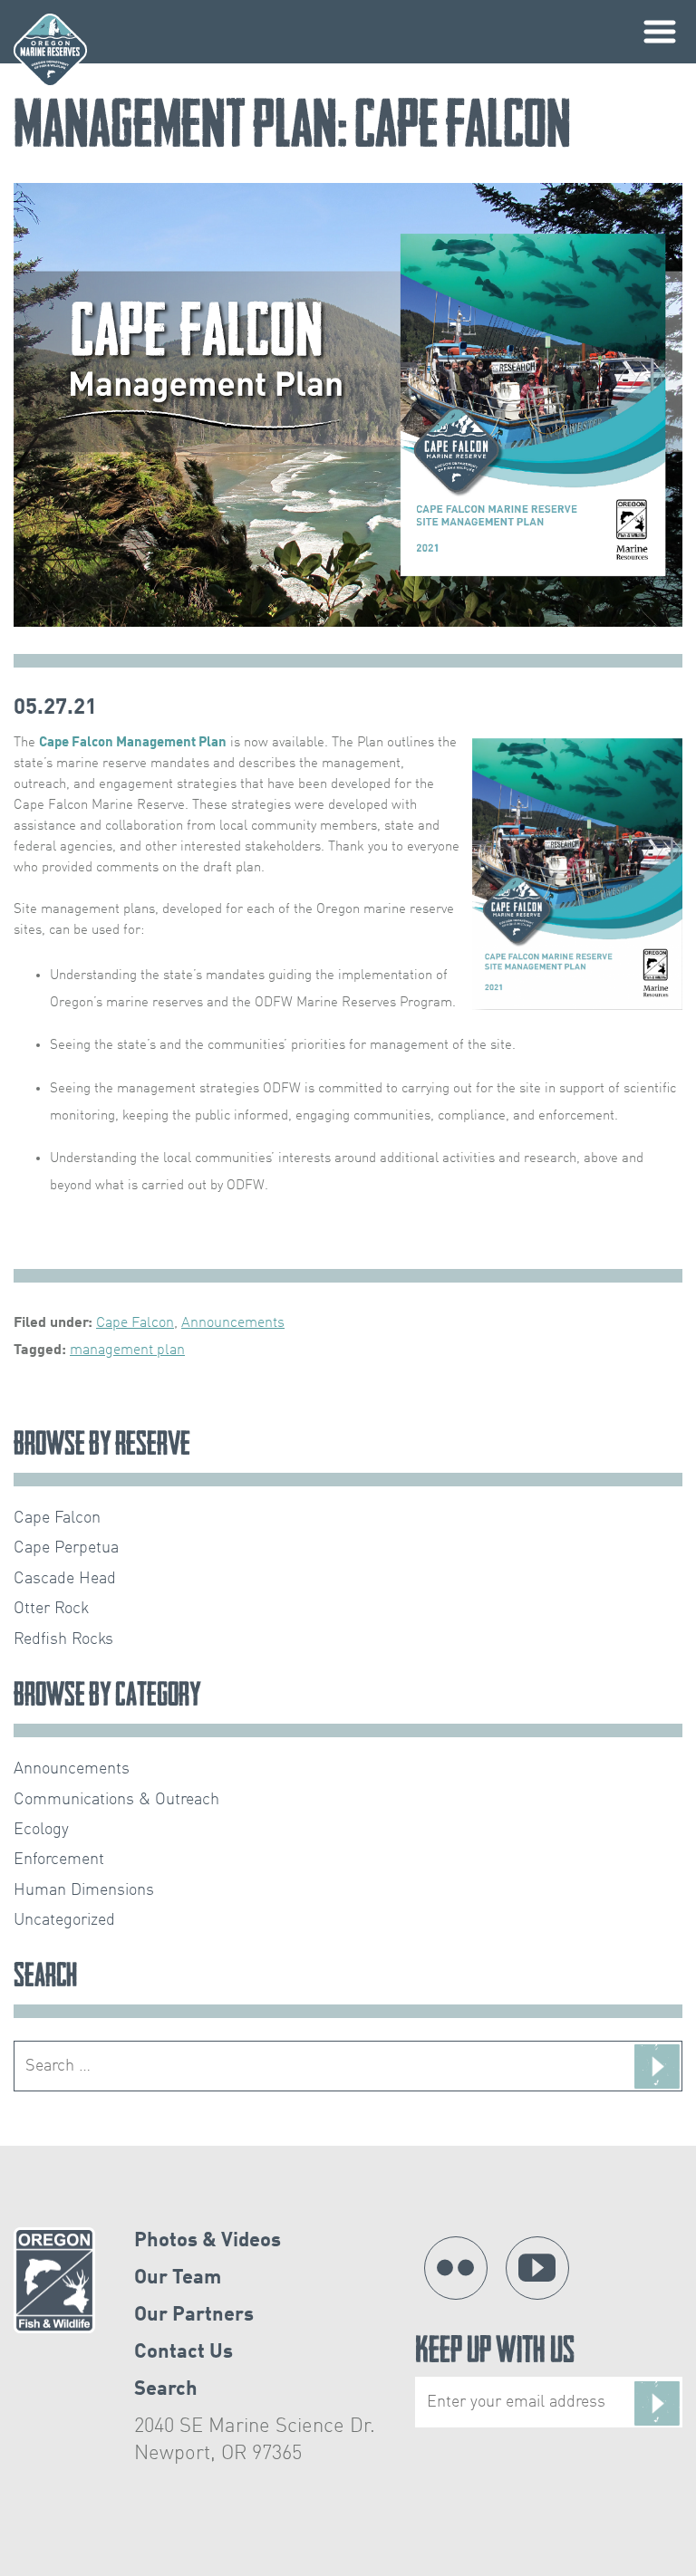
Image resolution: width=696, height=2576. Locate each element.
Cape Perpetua (66, 1548)
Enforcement (59, 1860)
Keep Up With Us (495, 2354)
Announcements (233, 1323)
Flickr (456, 2268)
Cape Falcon (135, 1323)
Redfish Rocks (63, 1639)
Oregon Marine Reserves (50, 50)
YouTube (537, 2268)
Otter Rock (51, 1609)
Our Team (178, 2278)
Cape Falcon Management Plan (133, 743)
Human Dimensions (84, 1890)
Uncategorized (64, 1920)
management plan (127, 1350)
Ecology (41, 1830)
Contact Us (184, 2352)
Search (166, 2389)
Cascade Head (65, 1579)
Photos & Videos (208, 2241)
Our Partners (194, 2315)
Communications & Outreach (116, 1800)
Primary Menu (660, 32)
